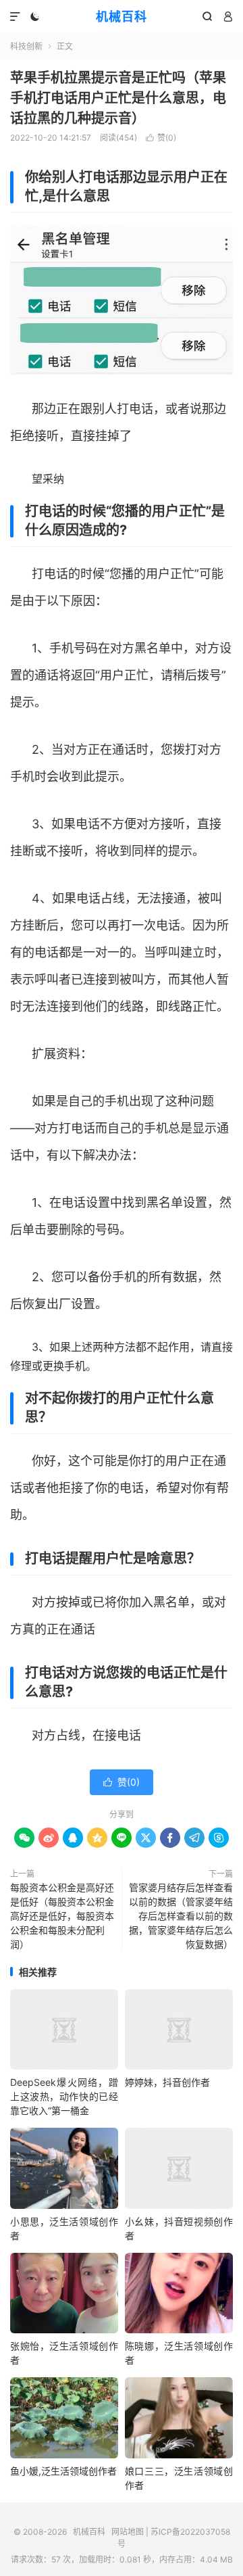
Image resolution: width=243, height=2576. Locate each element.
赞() (161, 138)
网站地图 (128, 2532)
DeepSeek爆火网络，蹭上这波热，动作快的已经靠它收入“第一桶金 (64, 2096)
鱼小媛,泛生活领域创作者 (63, 2471)
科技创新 (26, 46)
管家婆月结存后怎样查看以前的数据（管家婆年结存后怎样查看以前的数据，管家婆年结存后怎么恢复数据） (181, 1916)
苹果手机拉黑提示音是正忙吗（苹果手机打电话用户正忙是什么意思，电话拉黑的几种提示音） (118, 98)
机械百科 (122, 17)
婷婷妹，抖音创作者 (167, 2082)
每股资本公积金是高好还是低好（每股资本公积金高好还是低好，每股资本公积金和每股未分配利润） (62, 1916)
